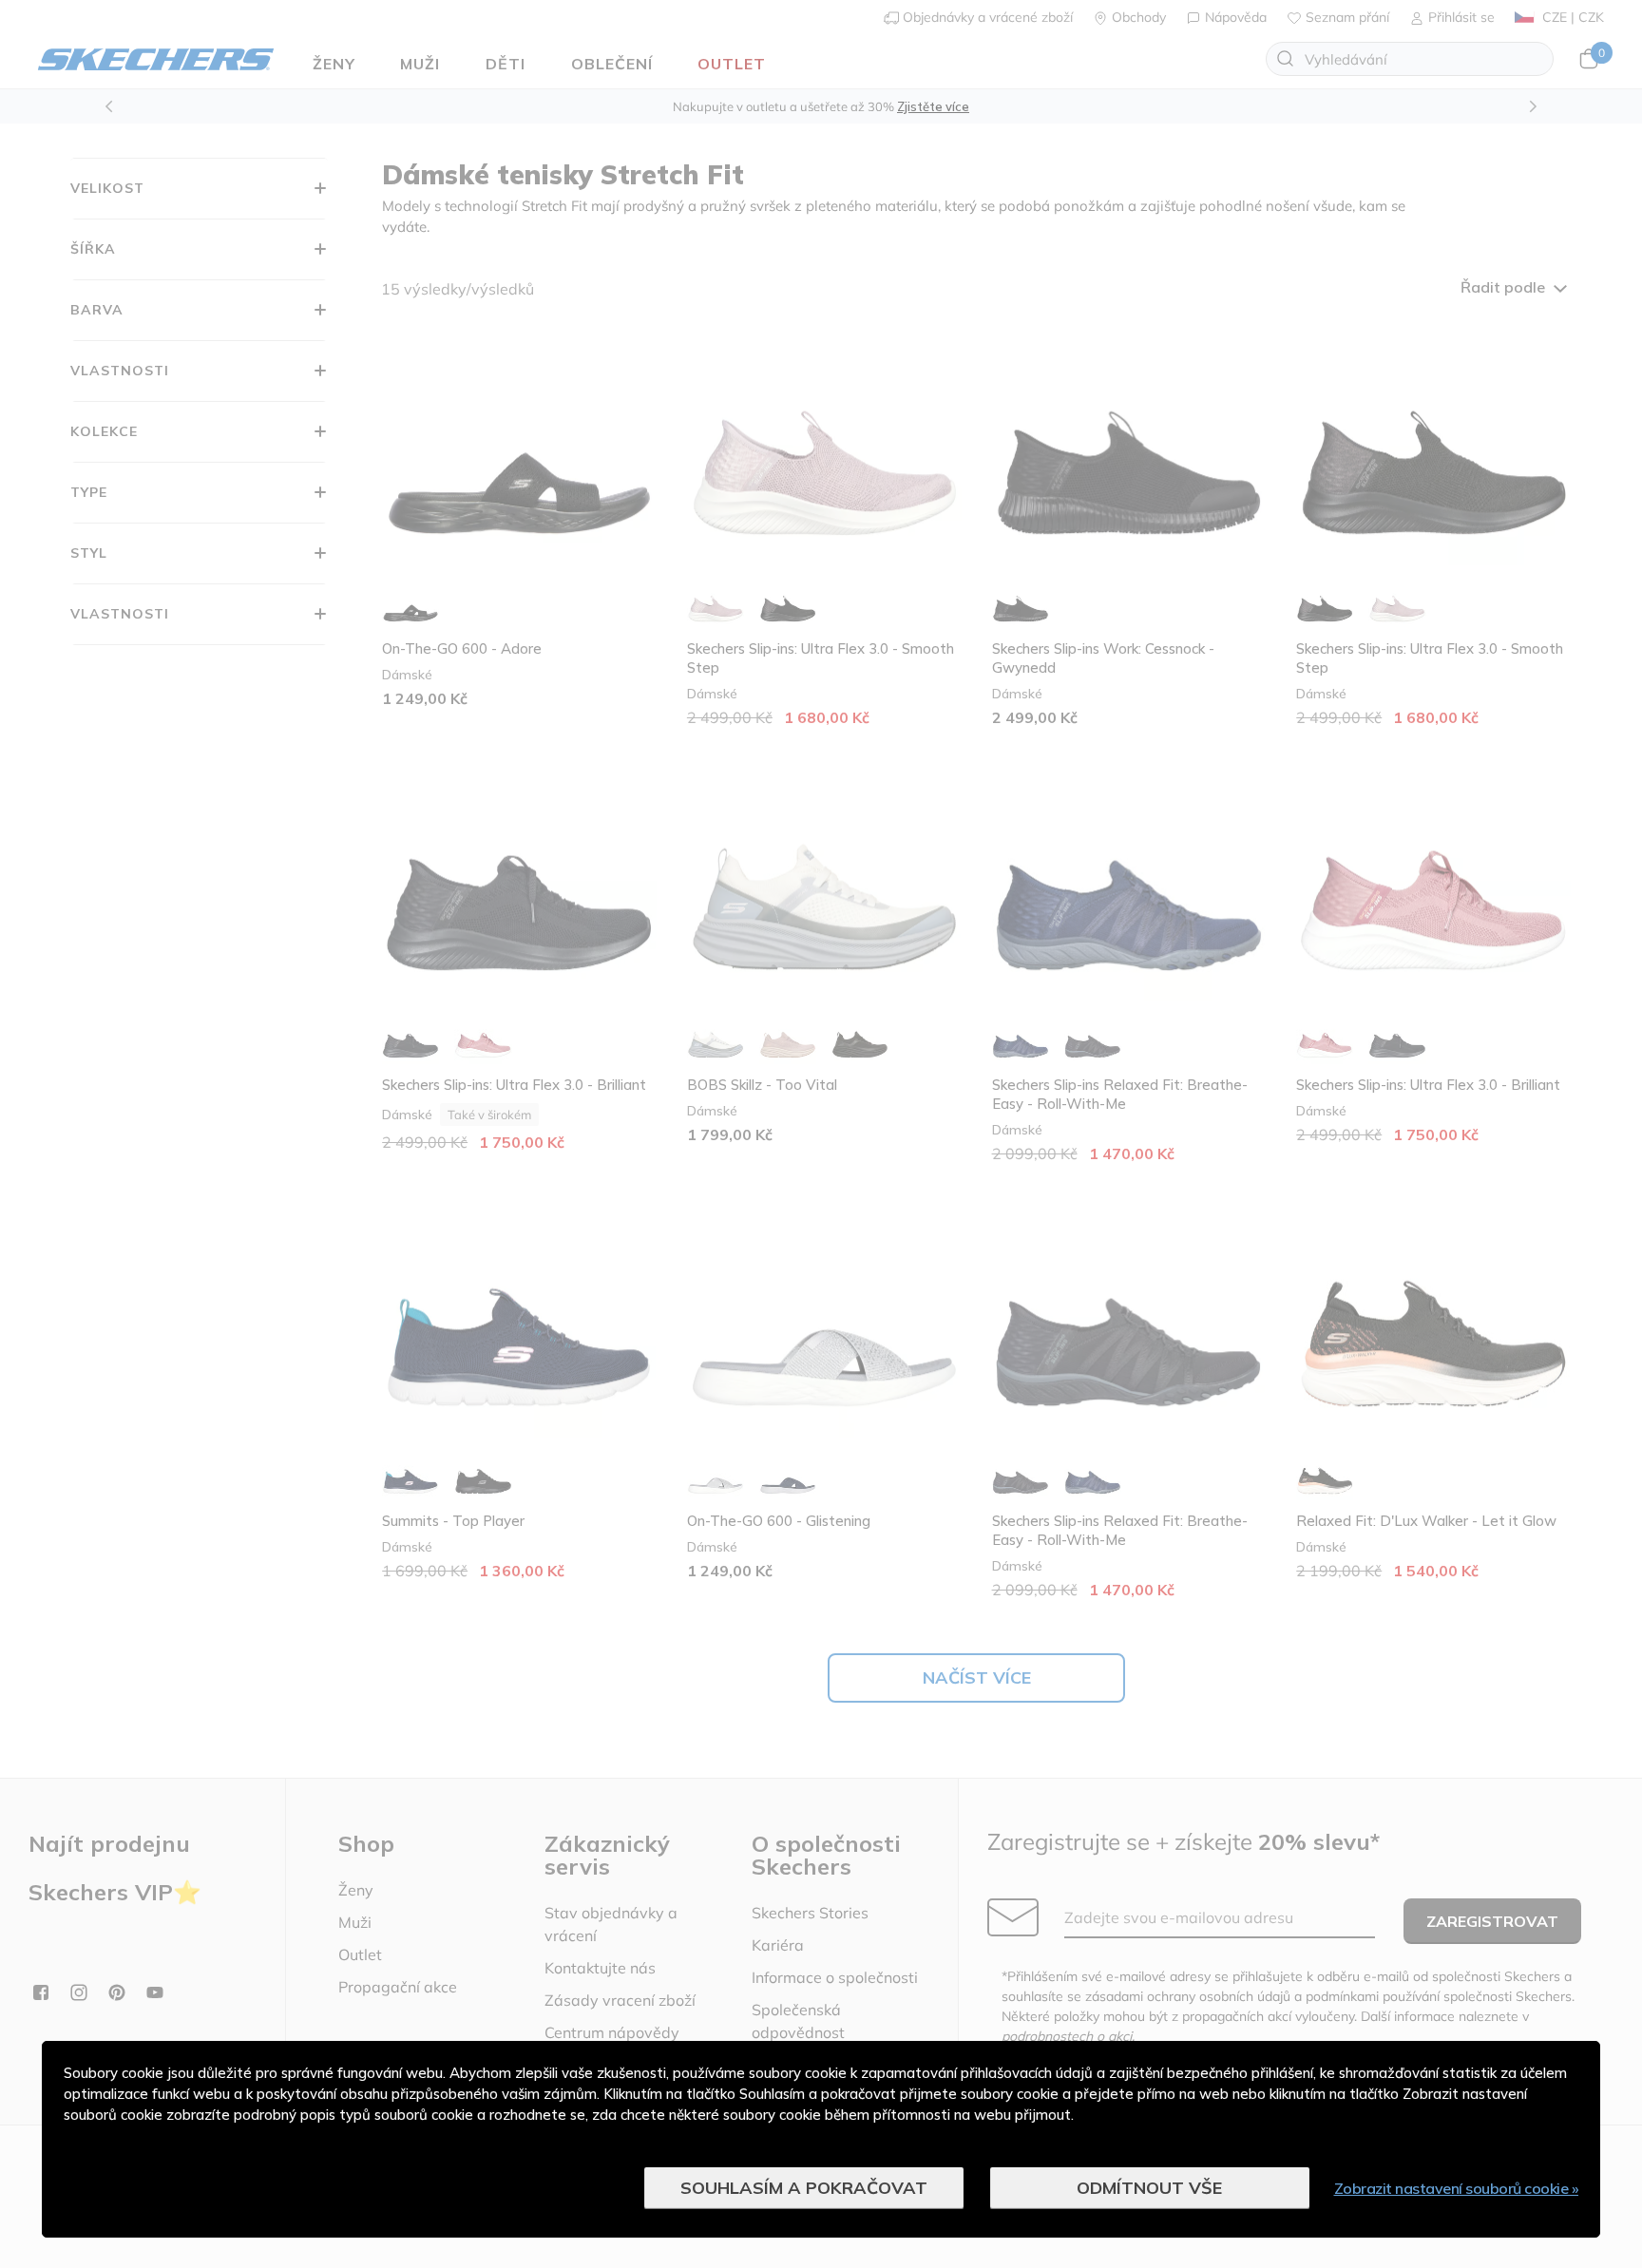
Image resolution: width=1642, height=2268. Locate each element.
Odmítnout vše (1149, 2188)
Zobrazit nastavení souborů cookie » (1457, 2188)
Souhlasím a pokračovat (804, 2188)
